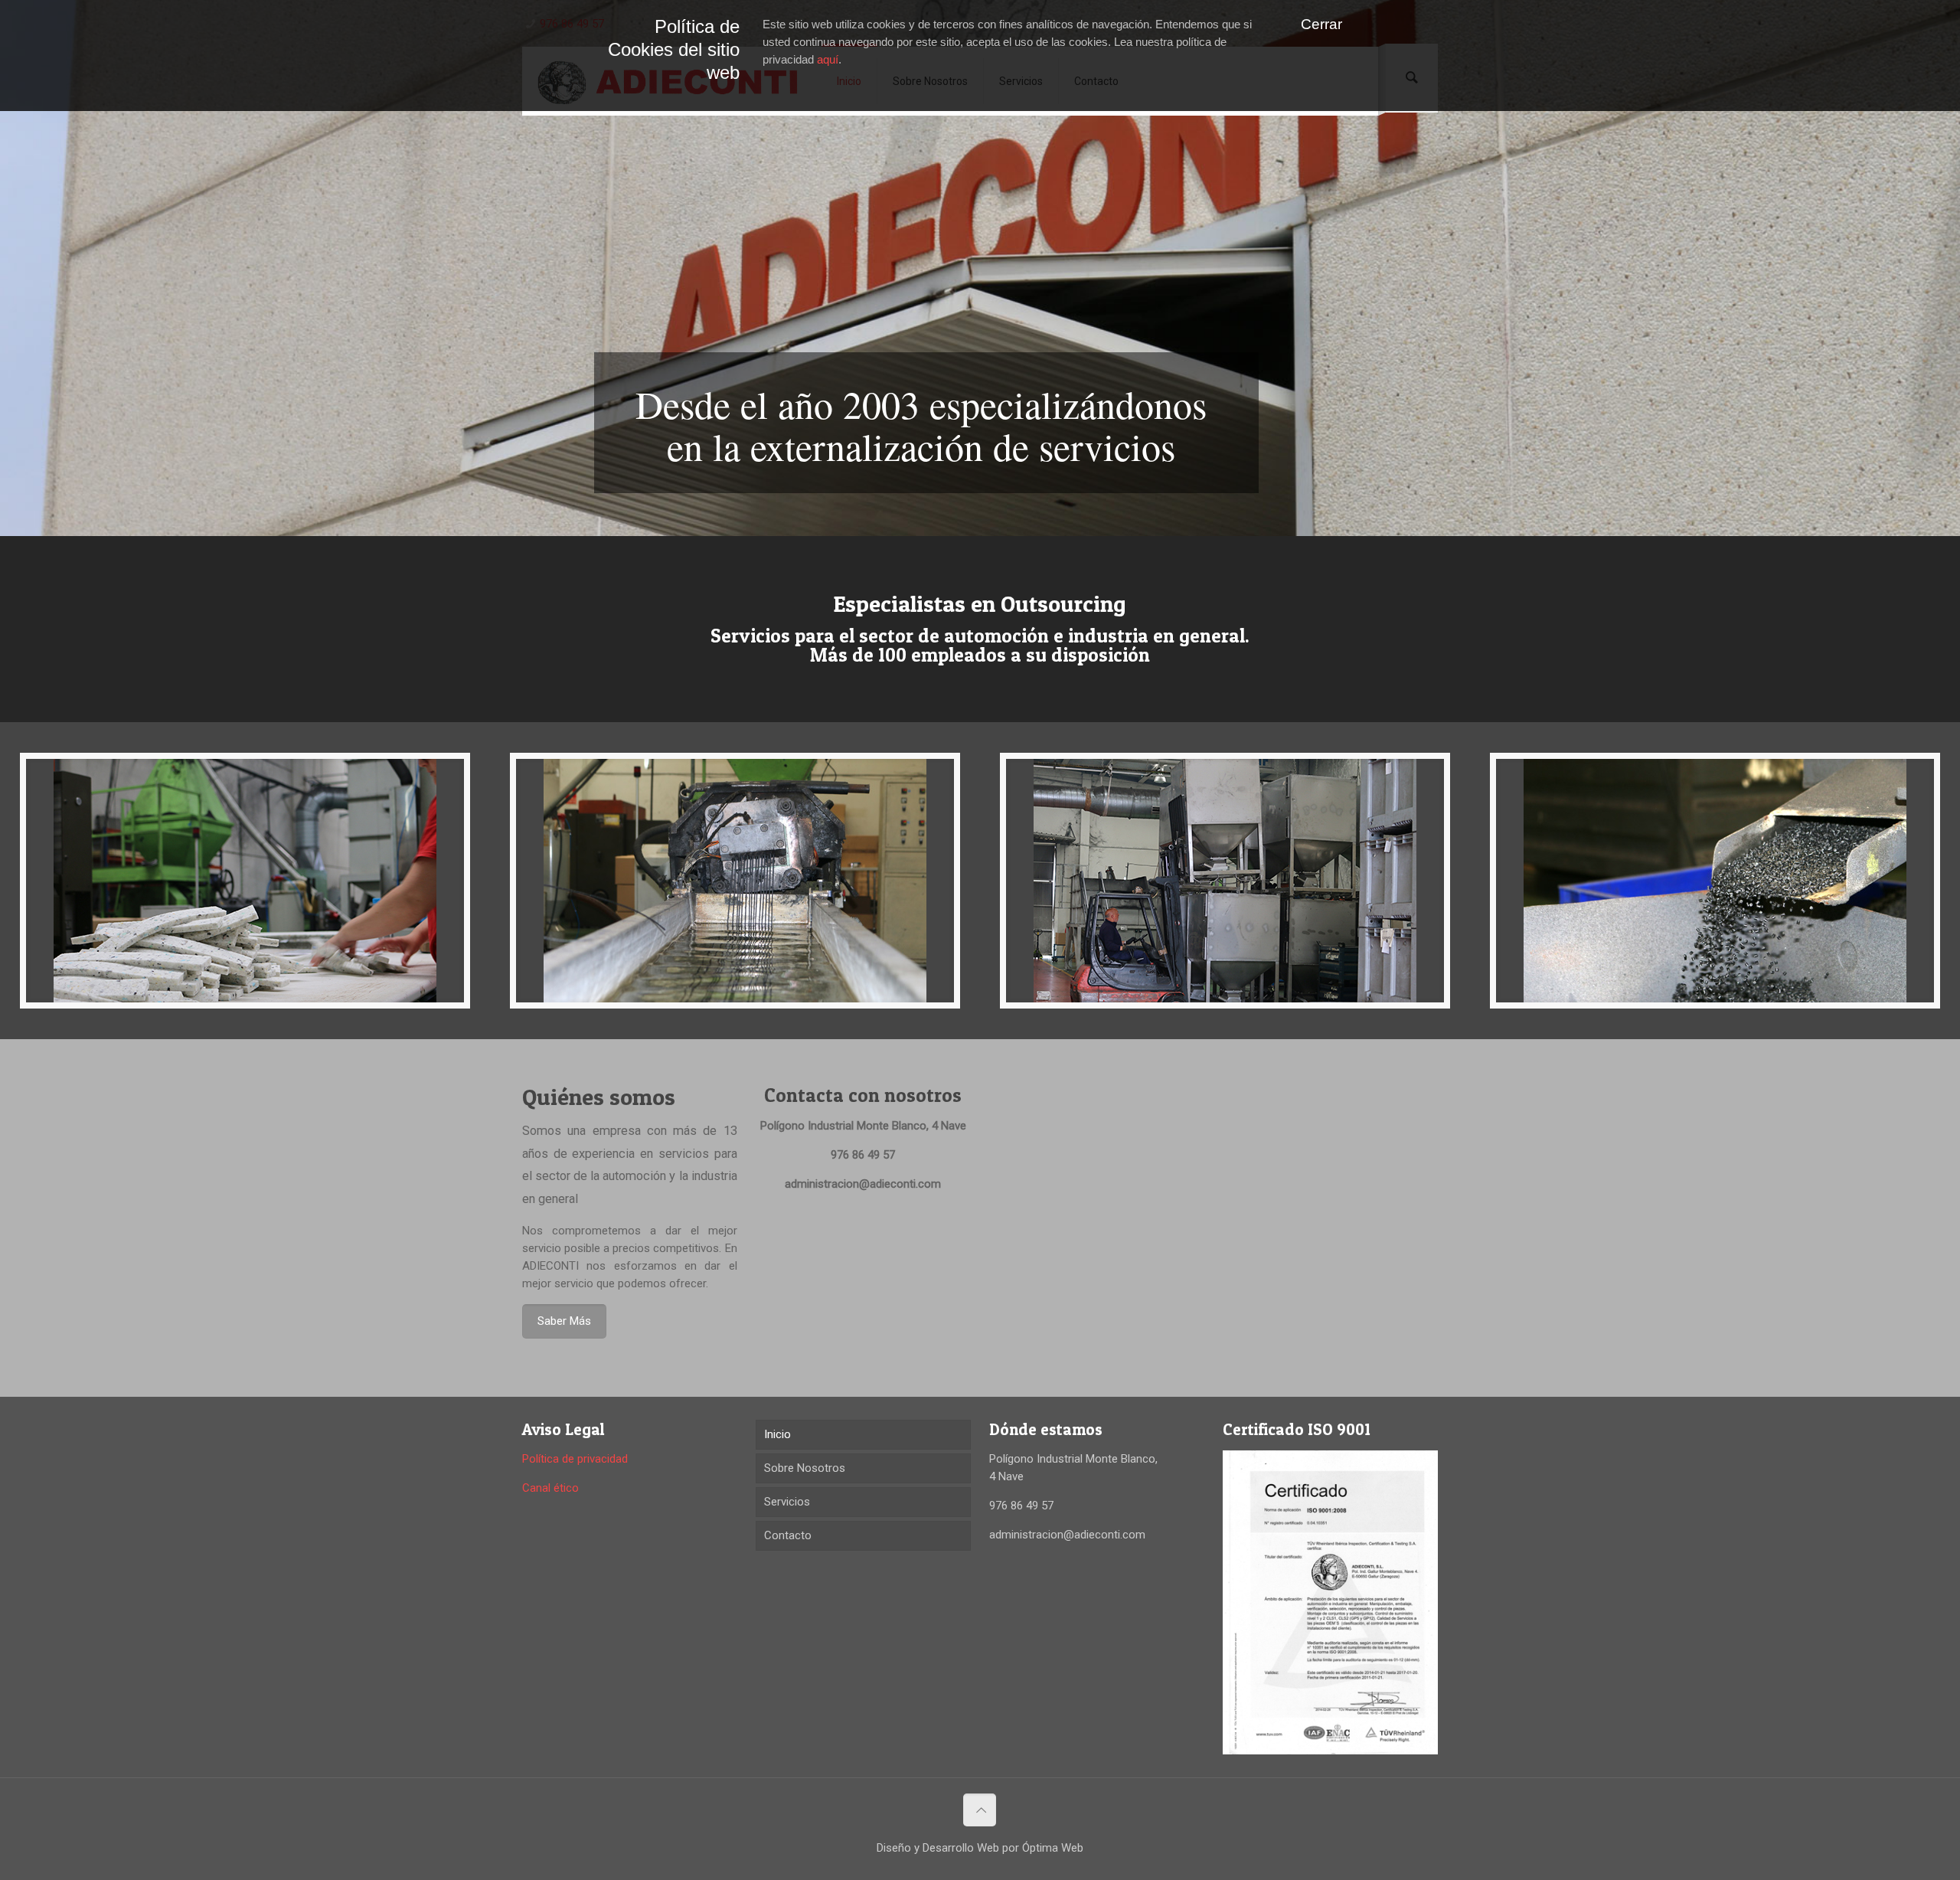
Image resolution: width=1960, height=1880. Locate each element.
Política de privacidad (575, 1459)
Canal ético (550, 1488)
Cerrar (1321, 24)
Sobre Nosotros (805, 1468)
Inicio (777, 1434)
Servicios (787, 1502)
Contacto (788, 1535)
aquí (828, 59)
